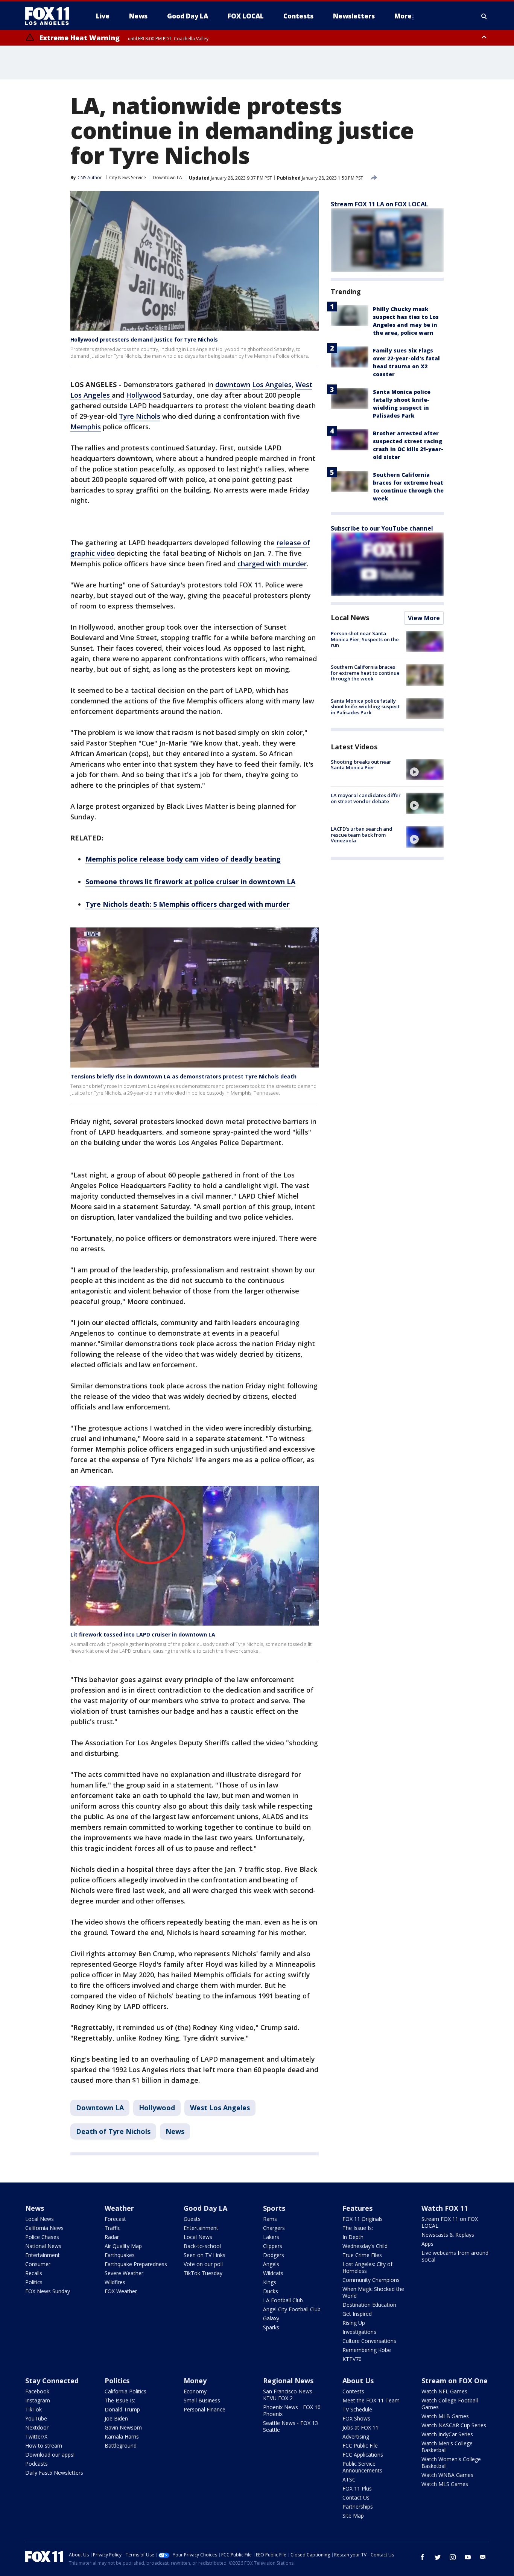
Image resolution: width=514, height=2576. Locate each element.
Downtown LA (167, 178)
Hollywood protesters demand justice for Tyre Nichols (144, 339)
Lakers (271, 2237)
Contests (353, 2391)
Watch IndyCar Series (447, 2434)
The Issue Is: (358, 2228)
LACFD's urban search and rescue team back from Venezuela (362, 835)
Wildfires (115, 2282)
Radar (112, 2237)
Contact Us (356, 2497)
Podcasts (36, 2464)
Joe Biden (116, 2418)
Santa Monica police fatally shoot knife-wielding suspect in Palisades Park (365, 707)
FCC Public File (360, 2446)
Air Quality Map (123, 2246)
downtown (233, 384)
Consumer (38, 2264)
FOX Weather (121, 2291)
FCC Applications (363, 2455)
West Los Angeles (220, 2108)
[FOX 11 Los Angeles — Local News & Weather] (50, 16)
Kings (270, 2282)
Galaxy (271, 2318)
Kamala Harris (122, 2436)
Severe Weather (124, 2273)
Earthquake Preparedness (136, 2264)
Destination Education (369, 2305)
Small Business (202, 2400)
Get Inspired (357, 2314)
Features (357, 2208)
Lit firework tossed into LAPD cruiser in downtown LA (143, 1634)
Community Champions (371, 2280)
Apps (427, 2244)
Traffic (113, 2228)
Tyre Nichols (140, 416)
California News (44, 2228)
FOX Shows (356, 2418)
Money (195, 2381)
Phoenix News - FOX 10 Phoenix (292, 2411)
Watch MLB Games (445, 2416)
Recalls (34, 2273)
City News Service (128, 178)
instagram (453, 2557)
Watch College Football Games (450, 2404)
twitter (438, 2557)
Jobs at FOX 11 (360, 2427)
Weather (119, 2208)
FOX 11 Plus (357, 2488)
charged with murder (272, 564)
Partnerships (358, 2507)
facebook (423, 2557)
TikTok (33, 2409)
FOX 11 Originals (363, 2219)
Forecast (115, 2219)
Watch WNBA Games (447, 2475)
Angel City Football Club (292, 2309)
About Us (358, 2381)
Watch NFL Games (444, 2391)
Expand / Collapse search (484, 16)
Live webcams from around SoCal (455, 2256)
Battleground (121, 2446)
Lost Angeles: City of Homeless (367, 2267)
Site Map (353, 2516)
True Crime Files (362, 2255)
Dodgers (274, 2255)
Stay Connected (52, 2381)
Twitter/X (36, 2436)
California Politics (125, 2391)
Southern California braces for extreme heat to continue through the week (365, 673)
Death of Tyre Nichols (113, 2131)
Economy (195, 2391)
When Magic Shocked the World (373, 2292)
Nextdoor (37, 2427)
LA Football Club (283, 2300)
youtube (468, 2557)
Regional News (288, 2381)
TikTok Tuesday (203, 2273)
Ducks (271, 2291)
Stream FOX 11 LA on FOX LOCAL (379, 204)
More (403, 16)
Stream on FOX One (455, 2381)
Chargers (274, 2228)
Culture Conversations (369, 2341)
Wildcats (273, 2273)
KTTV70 (352, 2359)
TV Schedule (357, 2409)
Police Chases (42, 2237)
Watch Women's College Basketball (451, 2462)
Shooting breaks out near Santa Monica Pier (361, 765)
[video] (425, 770)
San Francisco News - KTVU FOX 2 (289, 2395)
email (483, 2557)
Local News (350, 618)
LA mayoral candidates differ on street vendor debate (366, 798)
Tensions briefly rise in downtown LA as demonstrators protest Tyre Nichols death (183, 1076)
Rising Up (354, 2323)
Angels (271, 2264)
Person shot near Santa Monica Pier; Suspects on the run (365, 639)
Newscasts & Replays (448, 2235)
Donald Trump (122, 2409)
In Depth (353, 2237)
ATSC (349, 2479)
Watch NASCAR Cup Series (454, 2425)
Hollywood (144, 395)
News (175, 2131)
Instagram (38, 2400)
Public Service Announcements (362, 2467)
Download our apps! (50, 2455)
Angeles (98, 395)
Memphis (86, 427)
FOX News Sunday (48, 2291)
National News (43, 2246)
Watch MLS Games (445, 2484)
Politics (34, 2282)
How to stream (44, 2446)
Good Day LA (205, 2208)
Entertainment (43, 2255)
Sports (274, 2208)
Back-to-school (202, 2246)
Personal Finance (205, 2409)
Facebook (37, 2391)
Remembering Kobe (367, 2350)
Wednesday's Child (365, 2246)
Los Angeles (272, 384)
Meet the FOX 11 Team (371, 2400)
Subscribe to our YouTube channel (382, 528)
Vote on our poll (203, 2264)
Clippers (273, 2246)
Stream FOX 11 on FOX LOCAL (450, 2222)
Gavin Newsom (123, 2427)
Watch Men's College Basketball (447, 2447)
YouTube (36, 2418)
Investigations (359, 2332)
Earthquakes (120, 2255)
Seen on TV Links (205, 2255)
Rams (270, 2219)
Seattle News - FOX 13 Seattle (290, 2426)
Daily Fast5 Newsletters (54, 2473)
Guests (192, 2219)
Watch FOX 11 (445, 2208)
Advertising (356, 2436)
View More (424, 618)
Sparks (271, 2327)
